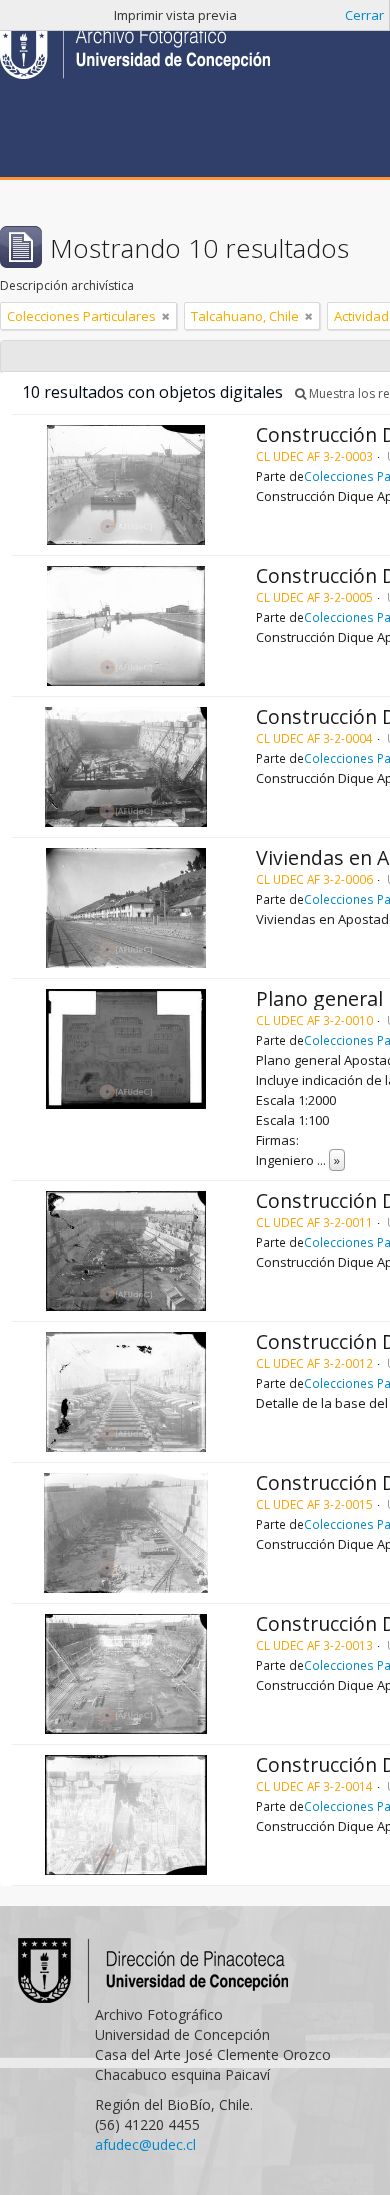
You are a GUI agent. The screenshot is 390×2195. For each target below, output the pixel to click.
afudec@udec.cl (145, 2144)
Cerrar (364, 15)
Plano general (319, 998)
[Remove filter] (166, 316)
